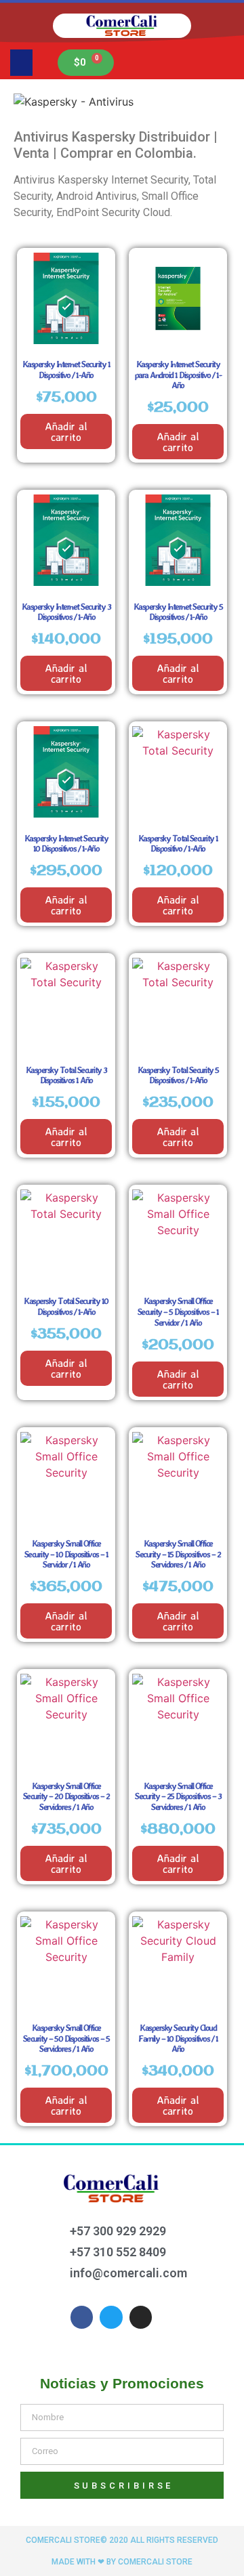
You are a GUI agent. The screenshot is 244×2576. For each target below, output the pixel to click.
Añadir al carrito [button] (66, 431)
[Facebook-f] (82, 2317)
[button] (21, 63)
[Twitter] (111, 2317)
